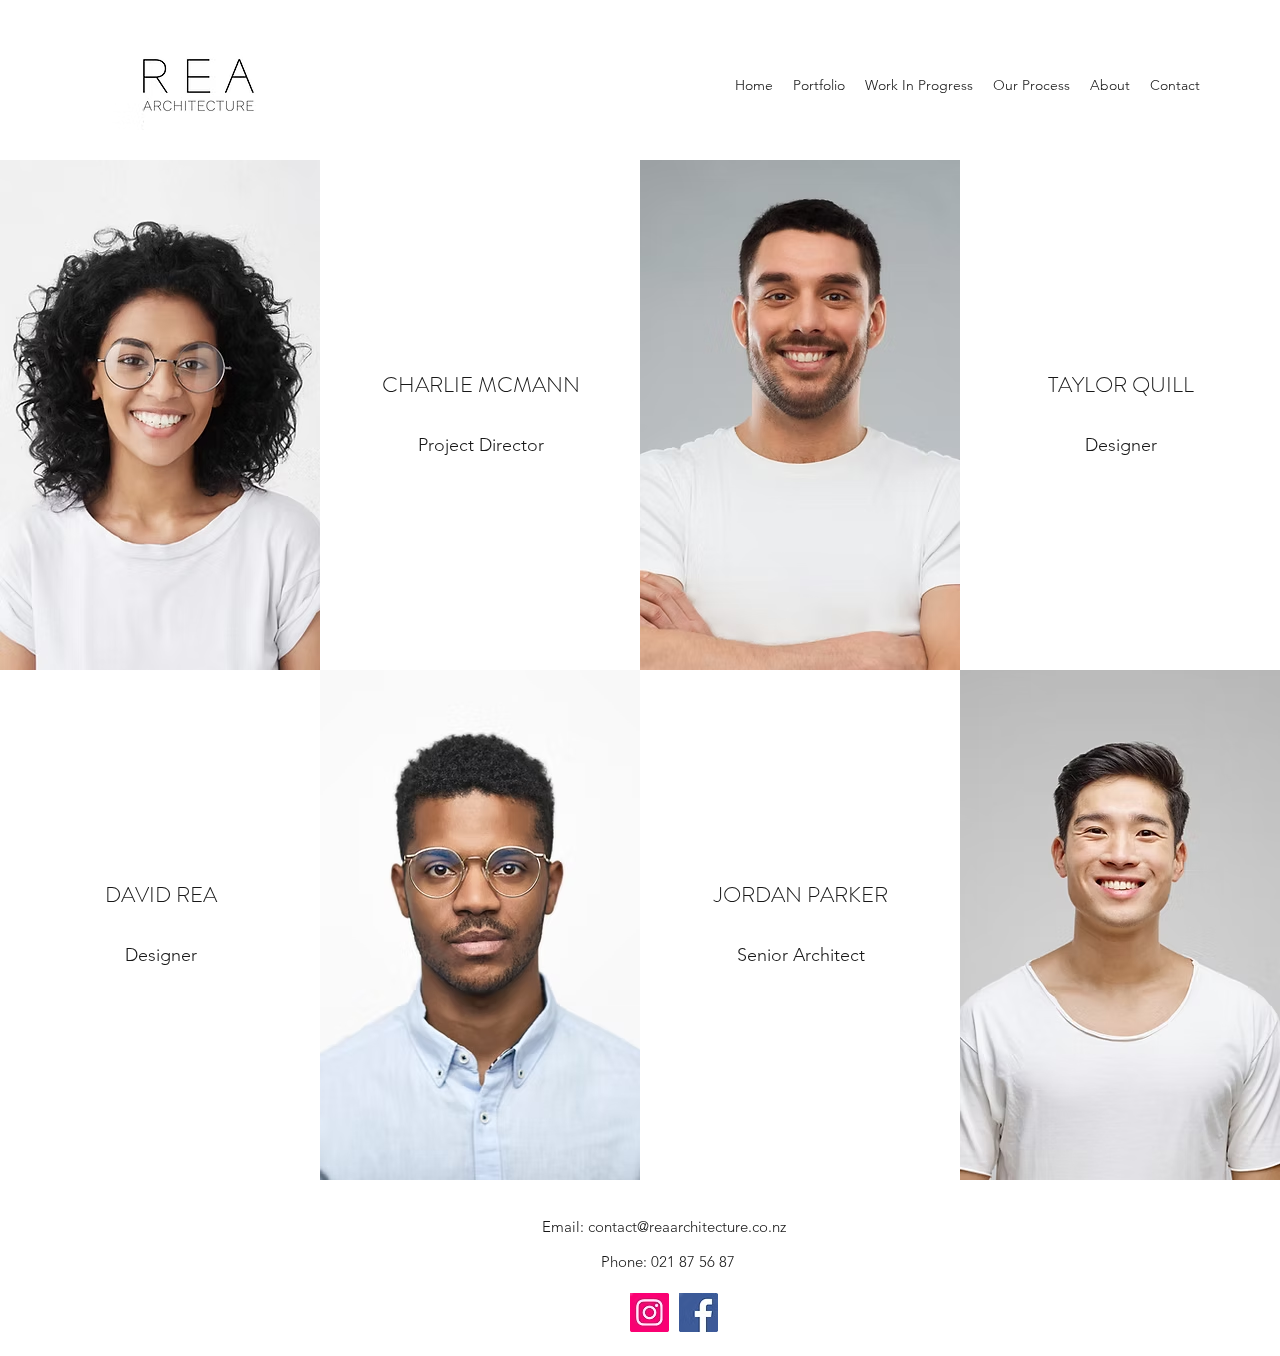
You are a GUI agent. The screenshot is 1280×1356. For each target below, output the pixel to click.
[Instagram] (649, 1312)
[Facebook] (698, 1312)
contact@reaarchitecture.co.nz (687, 1226)
